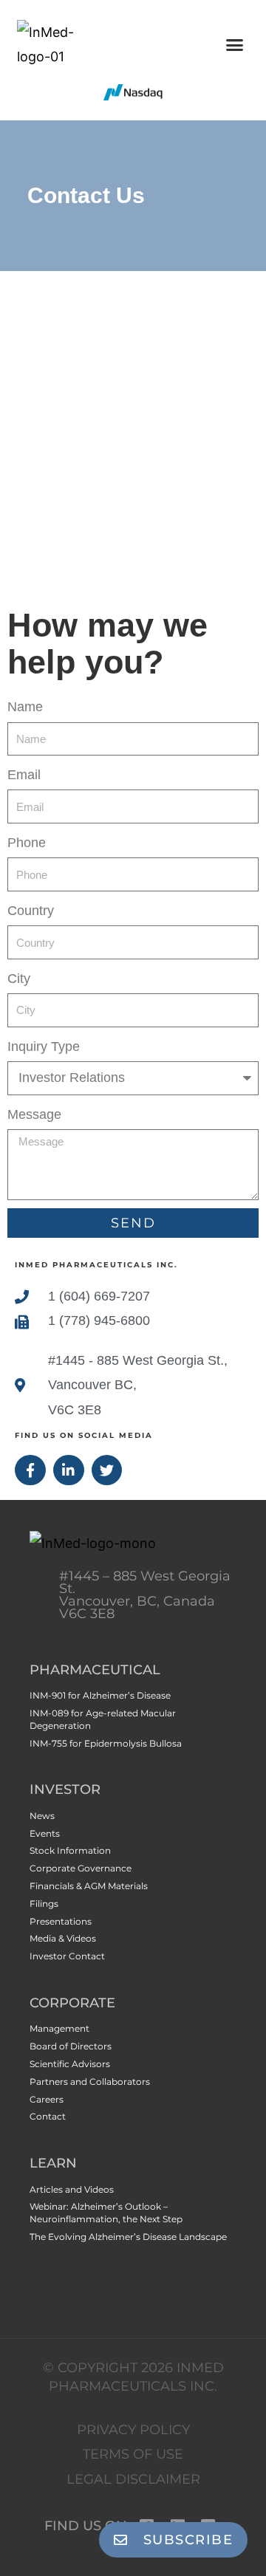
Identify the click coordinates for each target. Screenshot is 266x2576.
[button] (235, 44)
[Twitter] (107, 1470)
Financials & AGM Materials (89, 1886)
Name (25, 707)
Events (45, 1833)
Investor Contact (67, 1956)
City (19, 979)
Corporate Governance (81, 1868)
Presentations (61, 1921)
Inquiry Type (44, 1046)
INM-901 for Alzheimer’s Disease (100, 1695)
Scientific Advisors (70, 2064)
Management (59, 2028)
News (42, 1816)
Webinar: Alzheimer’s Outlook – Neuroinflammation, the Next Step (106, 2213)
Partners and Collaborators (90, 2082)
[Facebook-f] (30, 1470)
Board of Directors (71, 2046)
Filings (44, 1904)
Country (31, 911)
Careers (47, 2099)
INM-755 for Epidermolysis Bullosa (106, 1743)
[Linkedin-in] (69, 1470)
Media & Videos (63, 1938)
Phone (27, 843)
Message (34, 1114)
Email (24, 775)
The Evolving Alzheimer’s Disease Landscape (128, 2237)
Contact (48, 2116)
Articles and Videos (72, 2189)
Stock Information (70, 1850)
